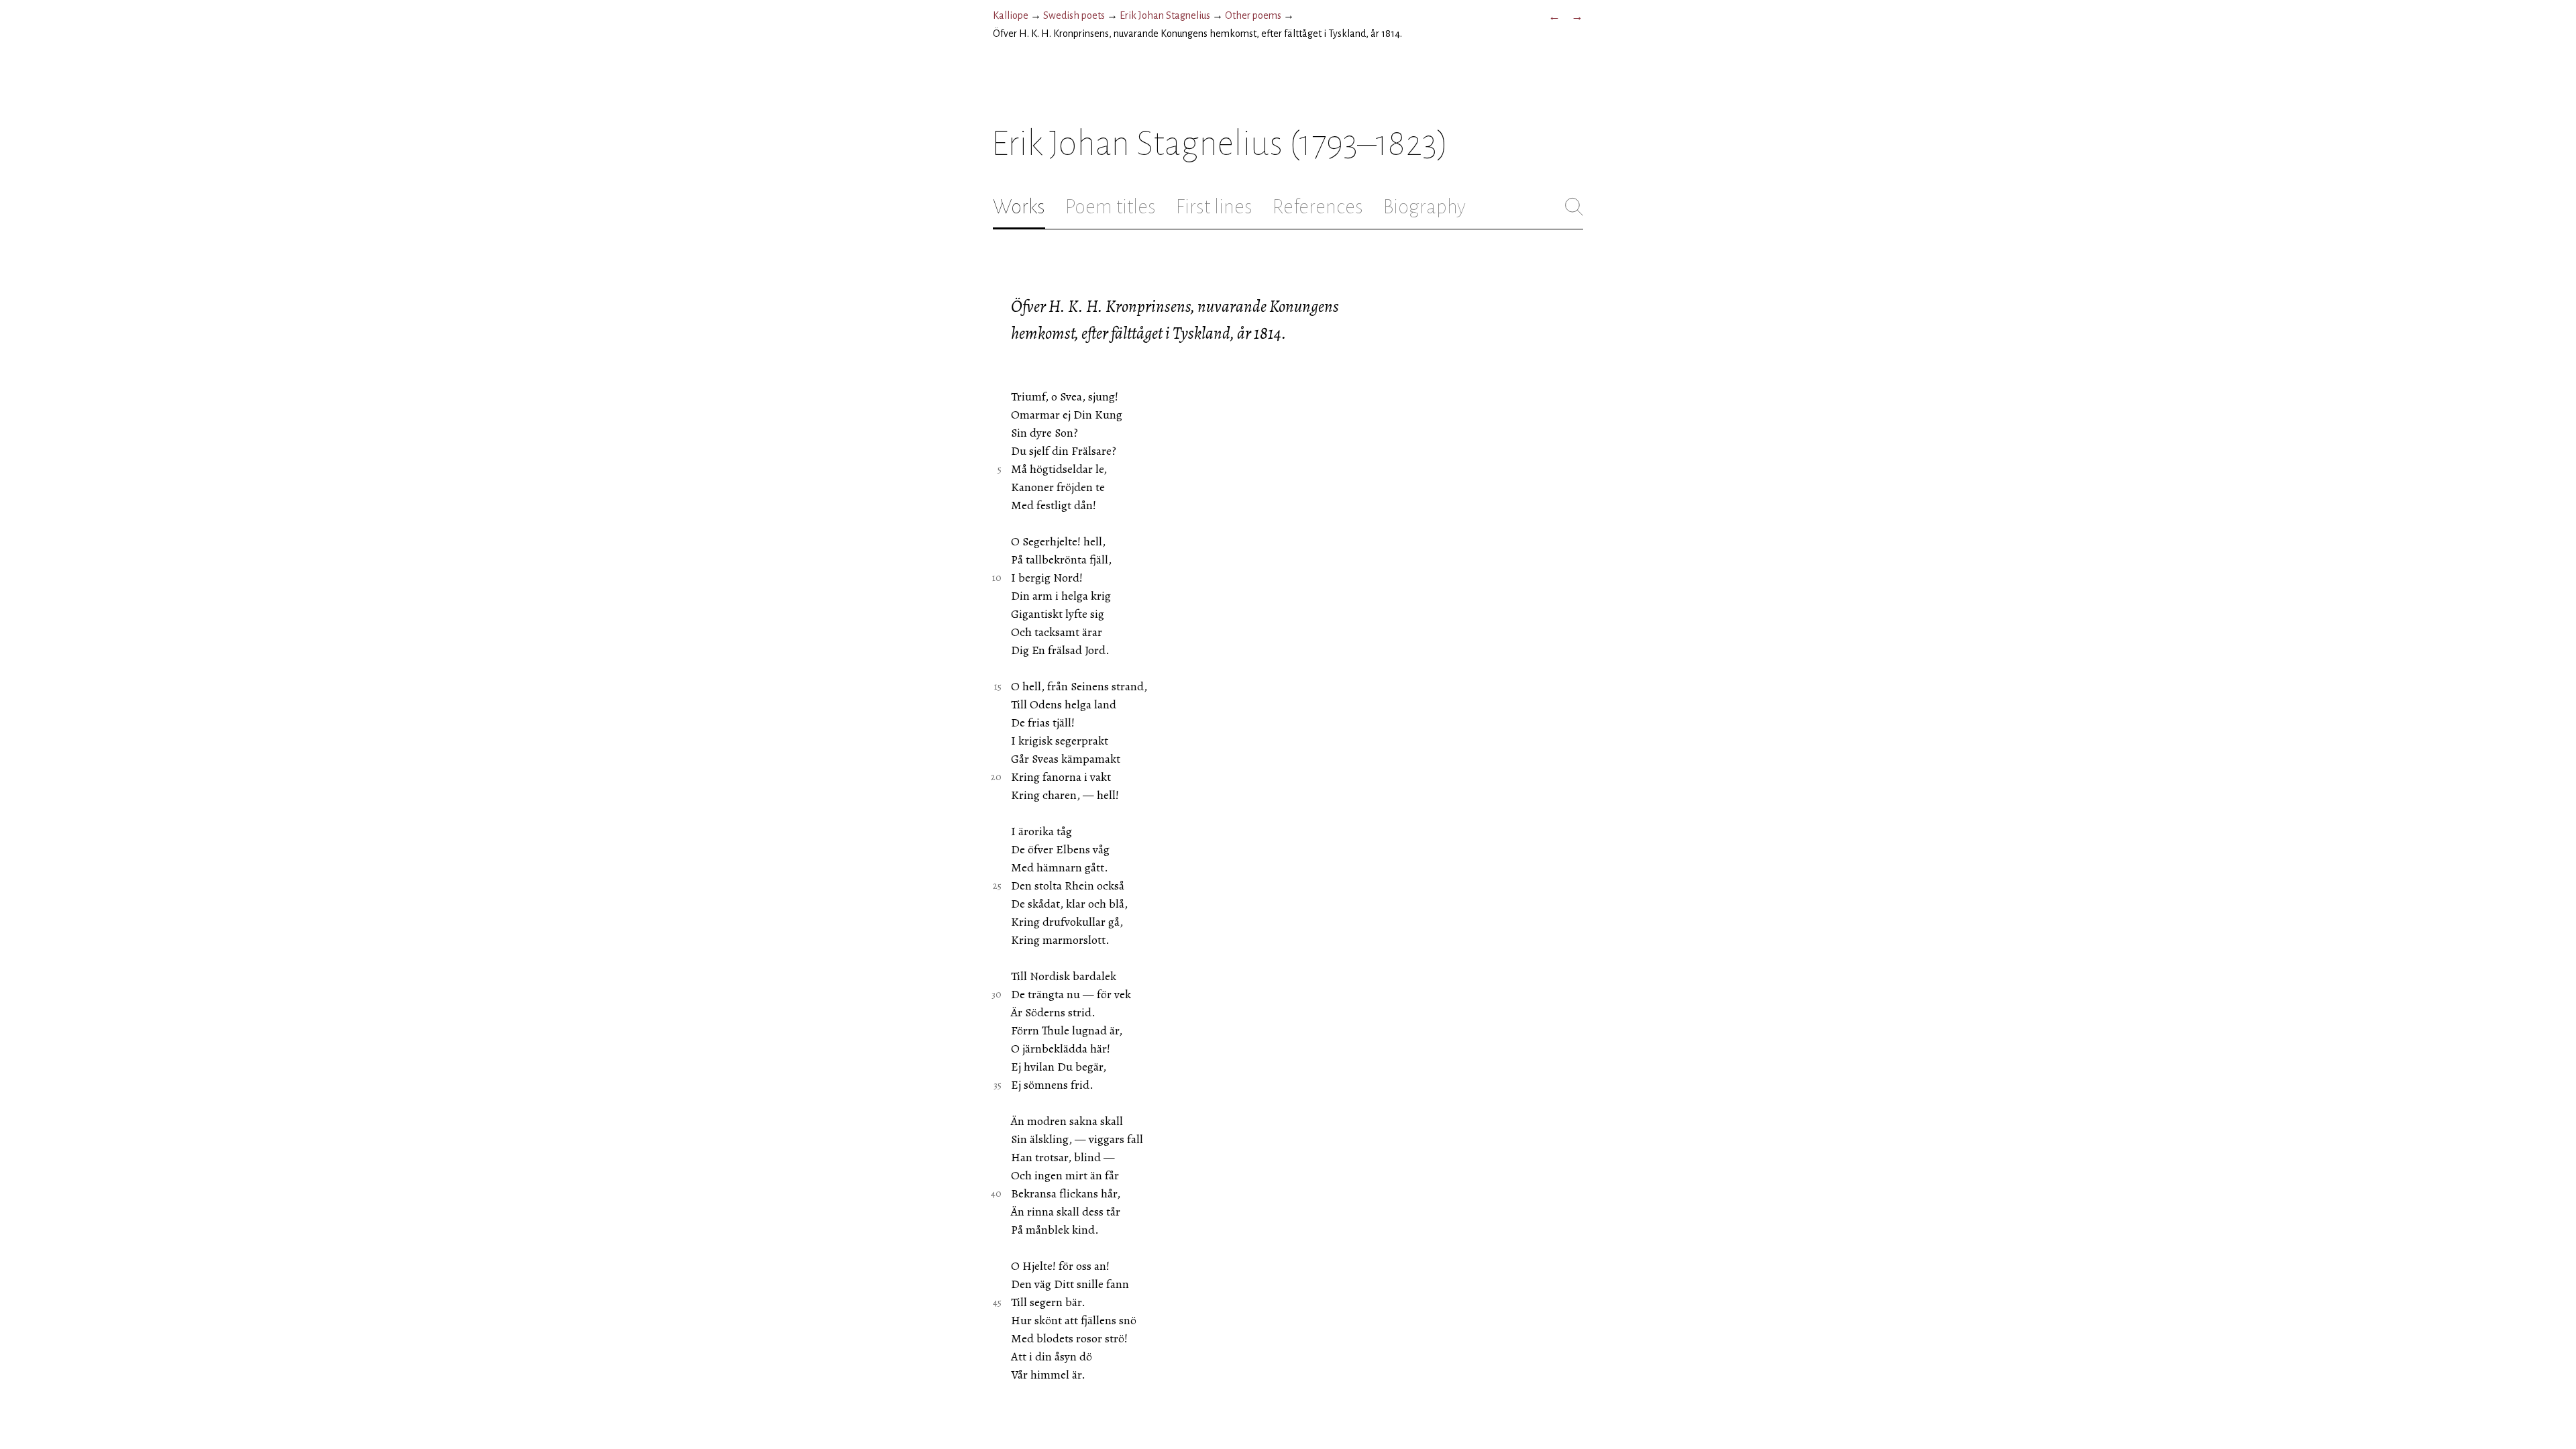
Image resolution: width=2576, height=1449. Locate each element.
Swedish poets (1074, 15)
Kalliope (1011, 15)
